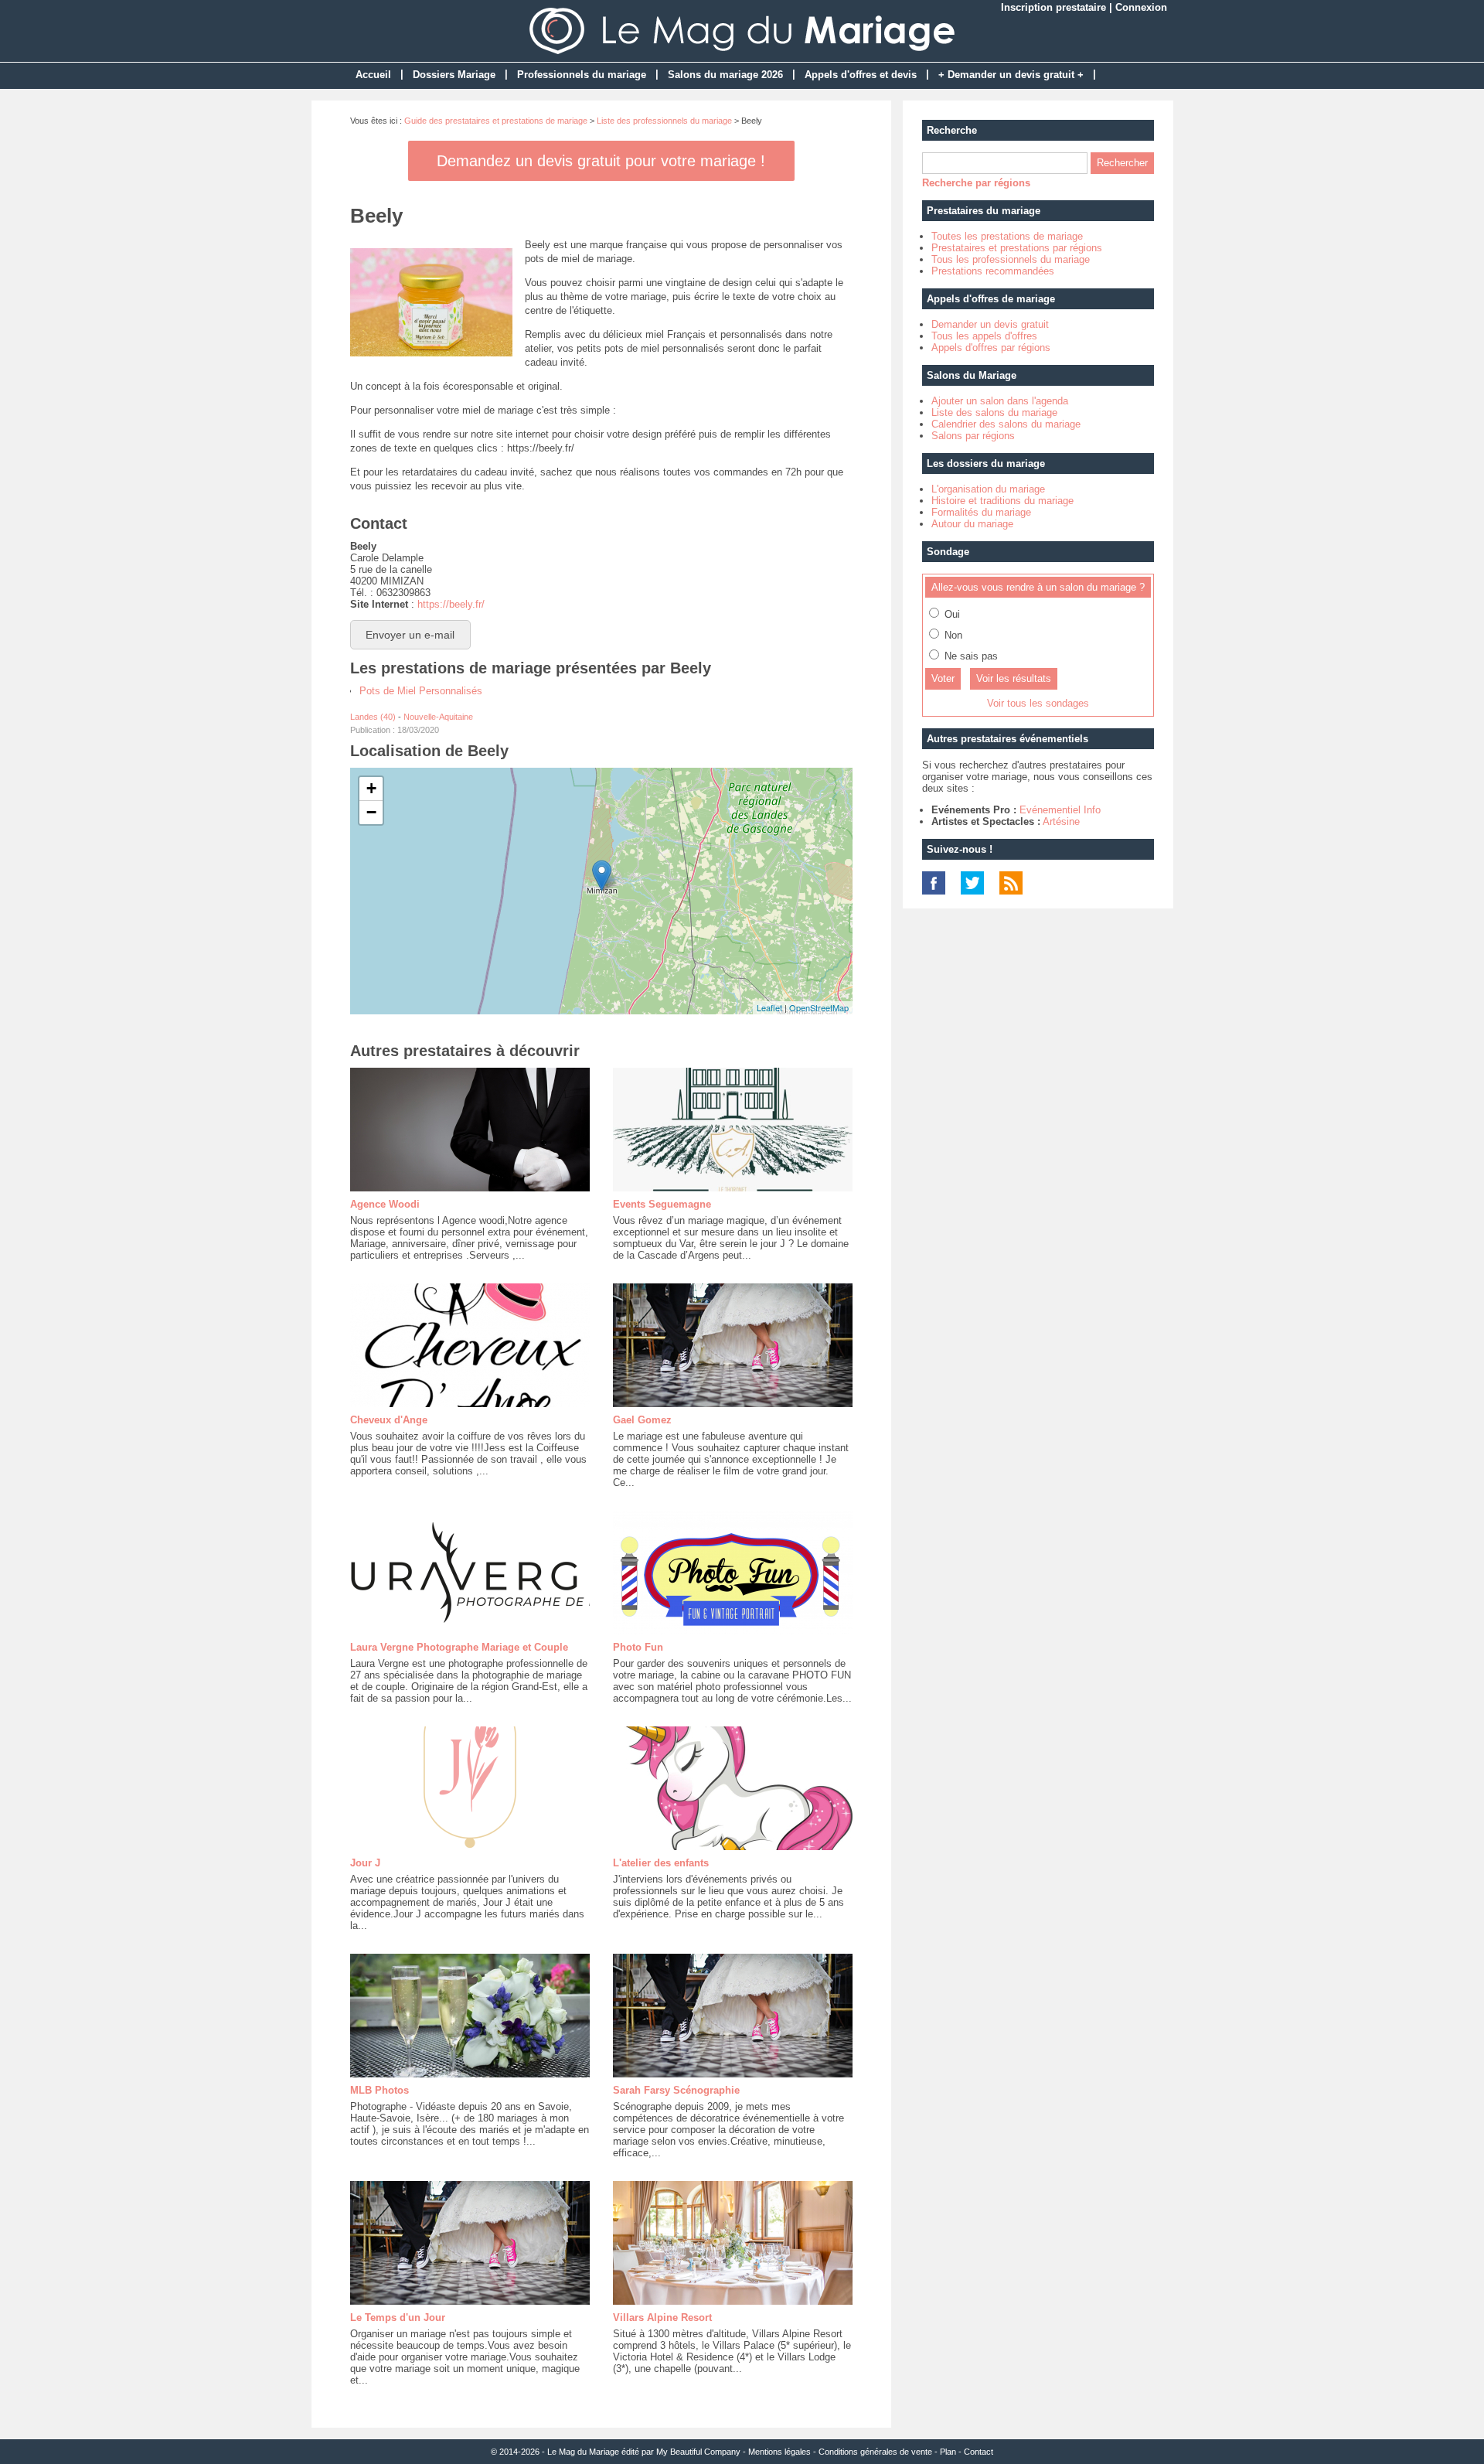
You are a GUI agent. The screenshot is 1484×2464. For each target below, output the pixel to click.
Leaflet (769, 1007)
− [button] (371, 812)
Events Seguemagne (662, 1204)
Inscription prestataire (1053, 7)
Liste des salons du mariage (994, 412)
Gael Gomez (642, 1420)
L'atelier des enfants (661, 1863)
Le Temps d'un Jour (398, 2317)
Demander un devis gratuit (990, 324)
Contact (979, 2452)
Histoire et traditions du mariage (1002, 501)
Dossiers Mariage (454, 75)
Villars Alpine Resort (662, 2317)
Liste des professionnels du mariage (664, 121)
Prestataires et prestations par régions (1017, 248)
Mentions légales (779, 2452)
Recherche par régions (976, 183)
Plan (948, 2452)
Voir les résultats (1014, 678)
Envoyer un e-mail (410, 635)
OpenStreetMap (819, 1007)
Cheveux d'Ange (389, 1420)
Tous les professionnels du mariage (1011, 259)
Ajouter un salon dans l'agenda (1000, 401)
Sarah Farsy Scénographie (676, 2090)
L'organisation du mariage (988, 489)
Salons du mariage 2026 (725, 75)
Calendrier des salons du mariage (1006, 424)
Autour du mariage (972, 524)
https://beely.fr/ (451, 604)
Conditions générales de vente (875, 2452)
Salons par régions (973, 436)
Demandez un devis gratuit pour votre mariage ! (601, 161)
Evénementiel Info (1060, 810)
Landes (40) (373, 717)
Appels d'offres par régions (991, 348)
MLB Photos (380, 2090)
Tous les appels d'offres (984, 336)
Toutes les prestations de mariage (1007, 236)
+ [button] (371, 788)
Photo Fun (638, 1647)
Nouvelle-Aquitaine (438, 717)
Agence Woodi (385, 1204)
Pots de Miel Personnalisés (421, 691)
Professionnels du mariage (582, 75)
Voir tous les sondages (1038, 703)
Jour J (365, 1863)
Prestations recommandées (993, 271)
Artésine (1061, 821)
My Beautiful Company (698, 2452)
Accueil (373, 75)
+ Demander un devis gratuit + (1011, 75)
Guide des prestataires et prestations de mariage (496, 121)
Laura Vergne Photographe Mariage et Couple (459, 1647)
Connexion (1141, 7)
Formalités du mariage (981, 512)
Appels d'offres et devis (861, 75)
